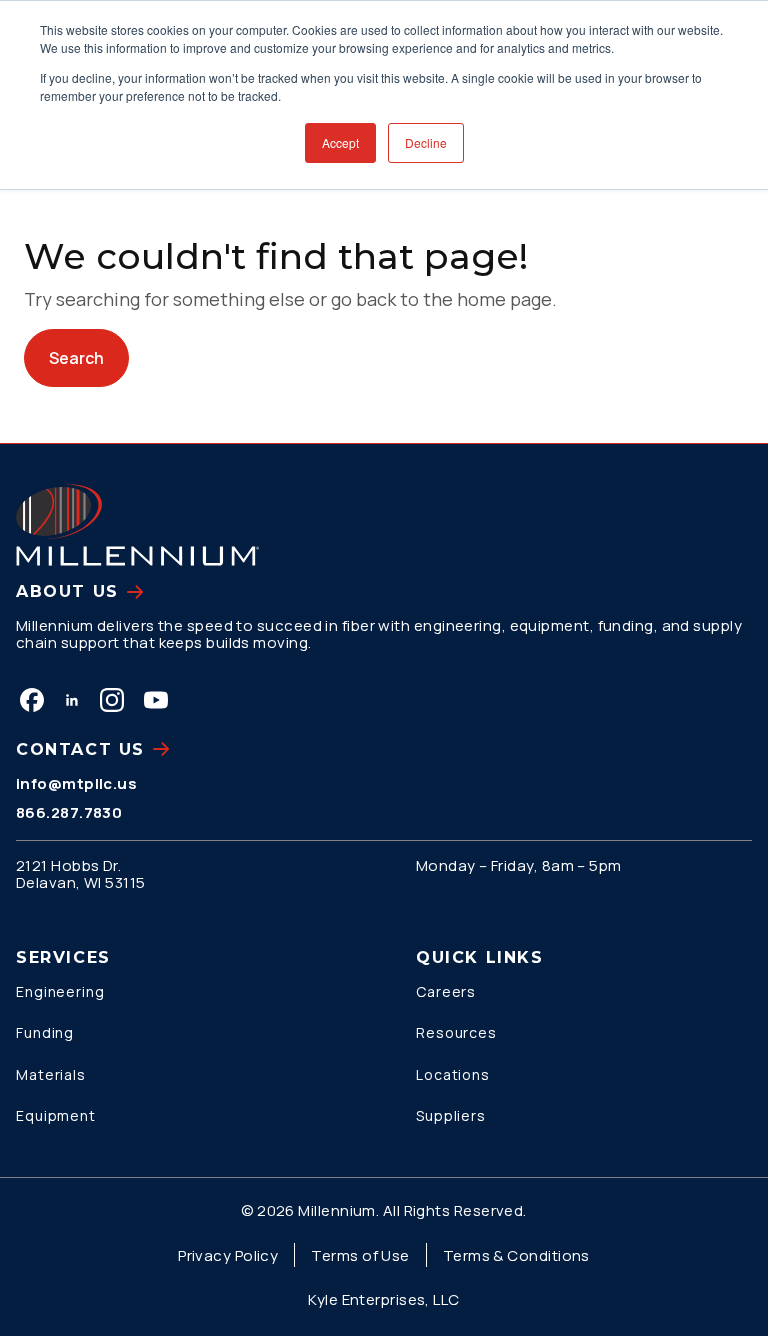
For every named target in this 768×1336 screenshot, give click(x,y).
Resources (456, 1032)
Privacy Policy (228, 1255)
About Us (67, 591)
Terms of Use (360, 1255)
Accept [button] (340, 142)
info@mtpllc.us (76, 783)
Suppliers (451, 1115)
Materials (51, 1074)
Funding (45, 1032)
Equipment (56, 1115)
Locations (453, 1074)
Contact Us (80, 749)
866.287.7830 (69, 812)
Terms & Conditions (516, 1255)
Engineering (60, 991)
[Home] (137, 525)
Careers (446, 991)
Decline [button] (426, 142)
